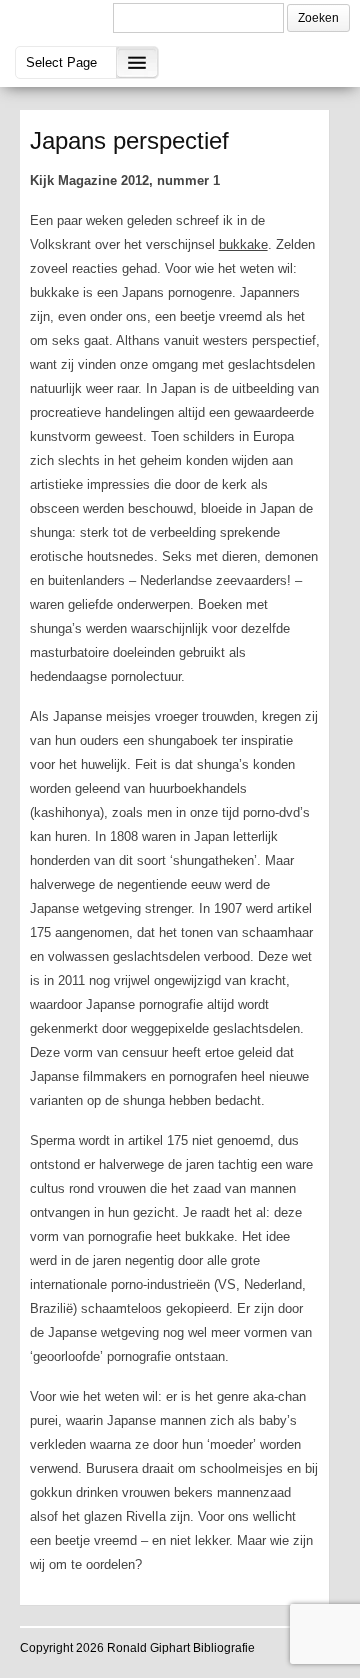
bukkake (243, 244)
